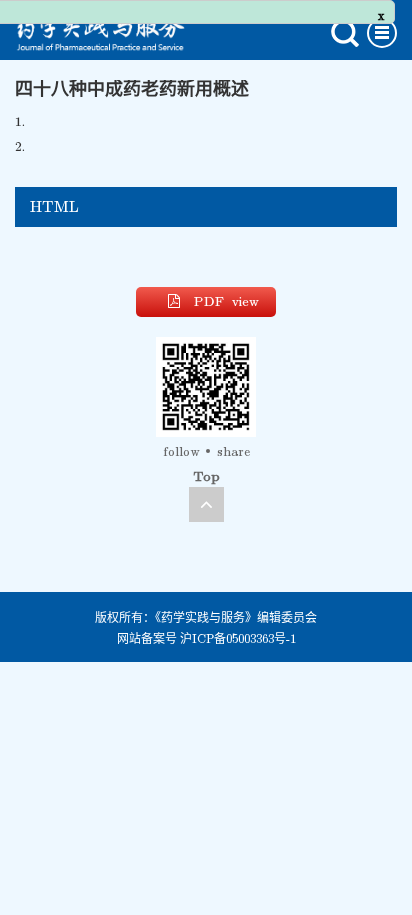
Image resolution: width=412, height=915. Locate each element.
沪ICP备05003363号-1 (238, 639)
